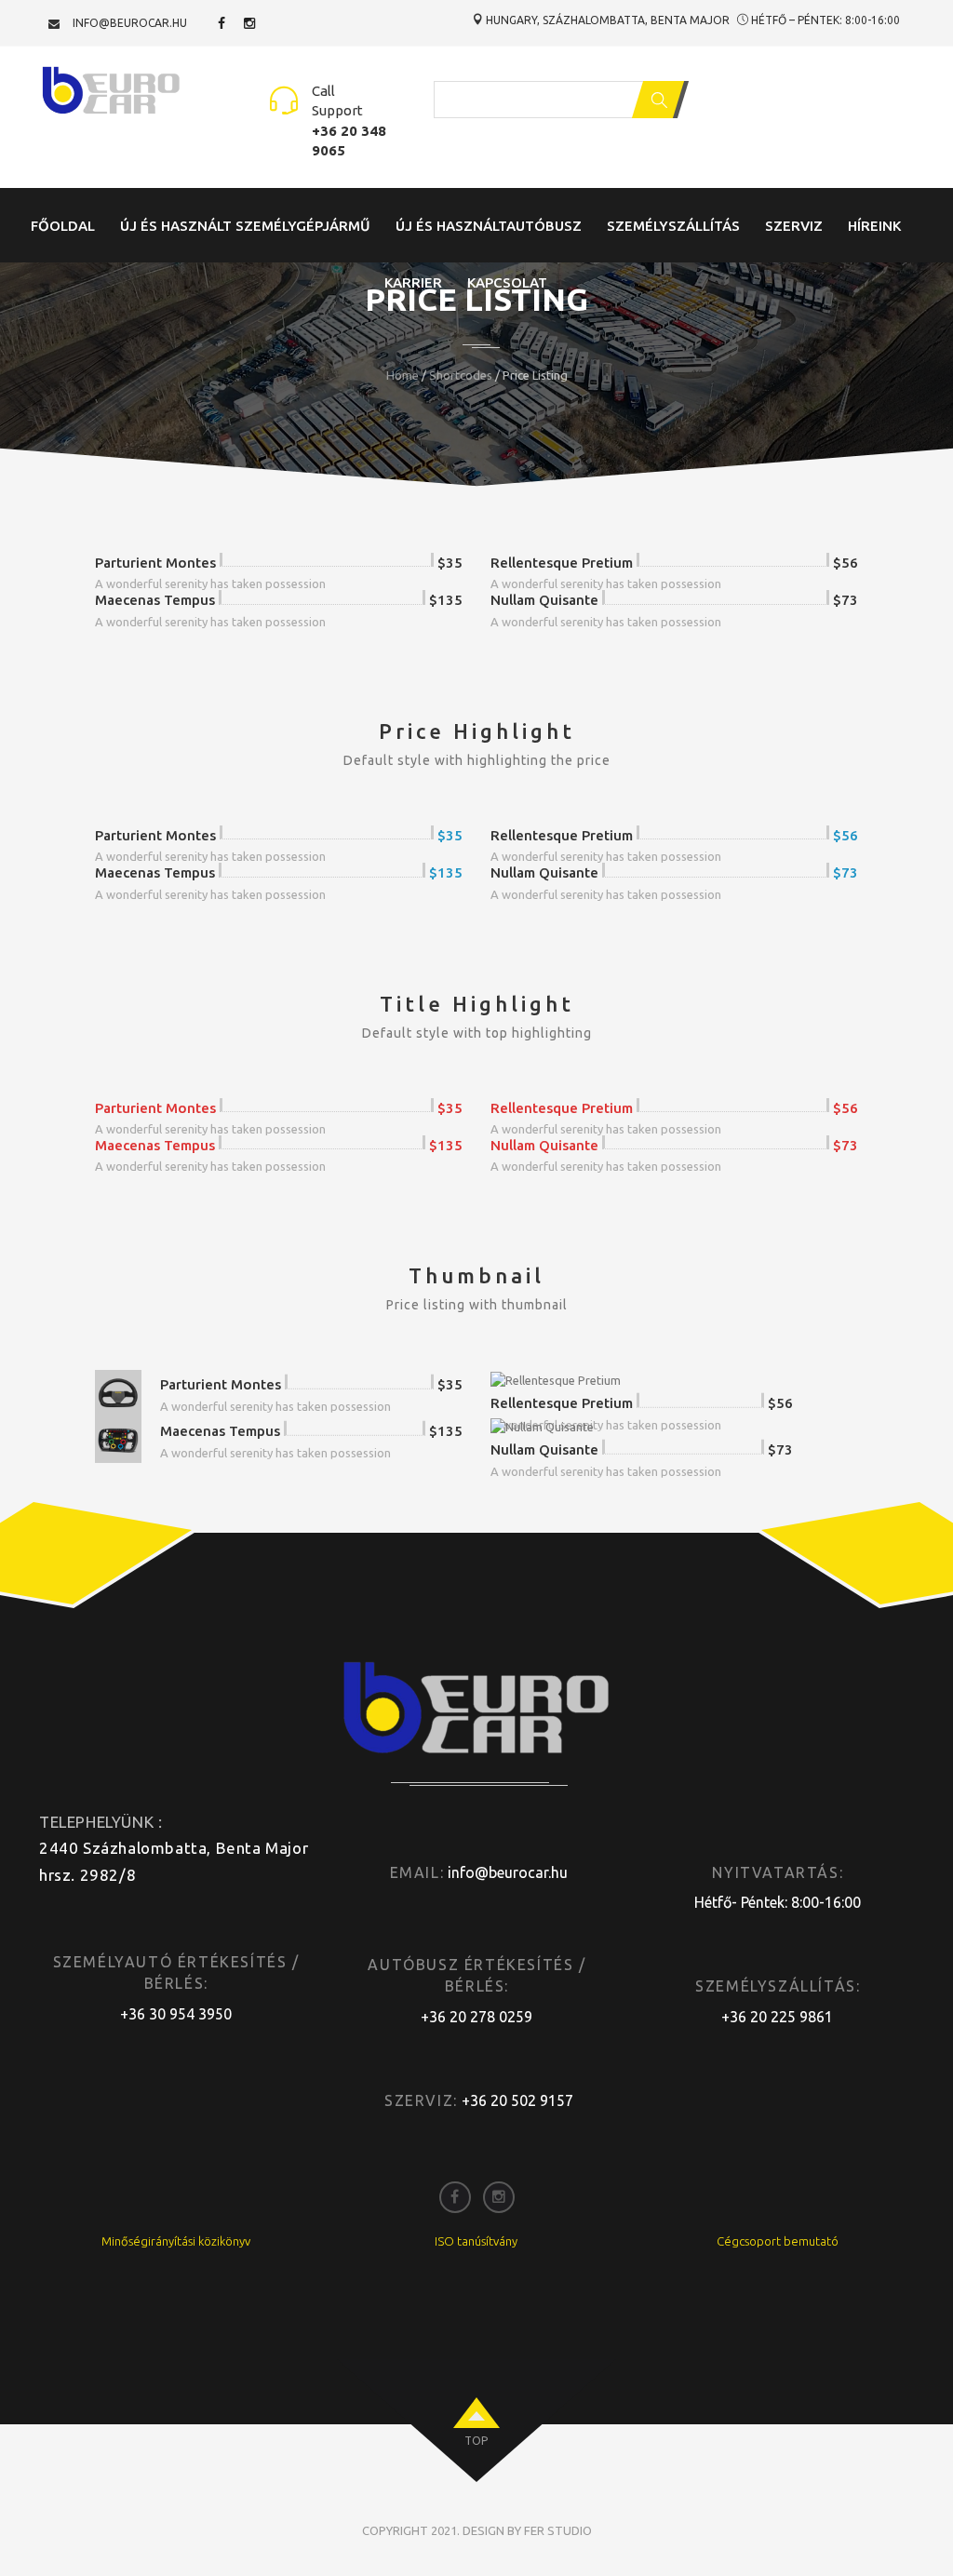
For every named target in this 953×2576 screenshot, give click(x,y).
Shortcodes (461, 375)
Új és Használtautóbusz (489, 226)
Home (403, 375)
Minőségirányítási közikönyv (176, 2241)
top (476, 2441)
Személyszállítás (673, 226)
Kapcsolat (507, 282)
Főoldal (63, 226)
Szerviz (794, 226)
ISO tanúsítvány (476, 2241)
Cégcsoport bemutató (778, 2241)
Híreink (874, 226)
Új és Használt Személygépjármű (245, 226)
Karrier (413, 282)
